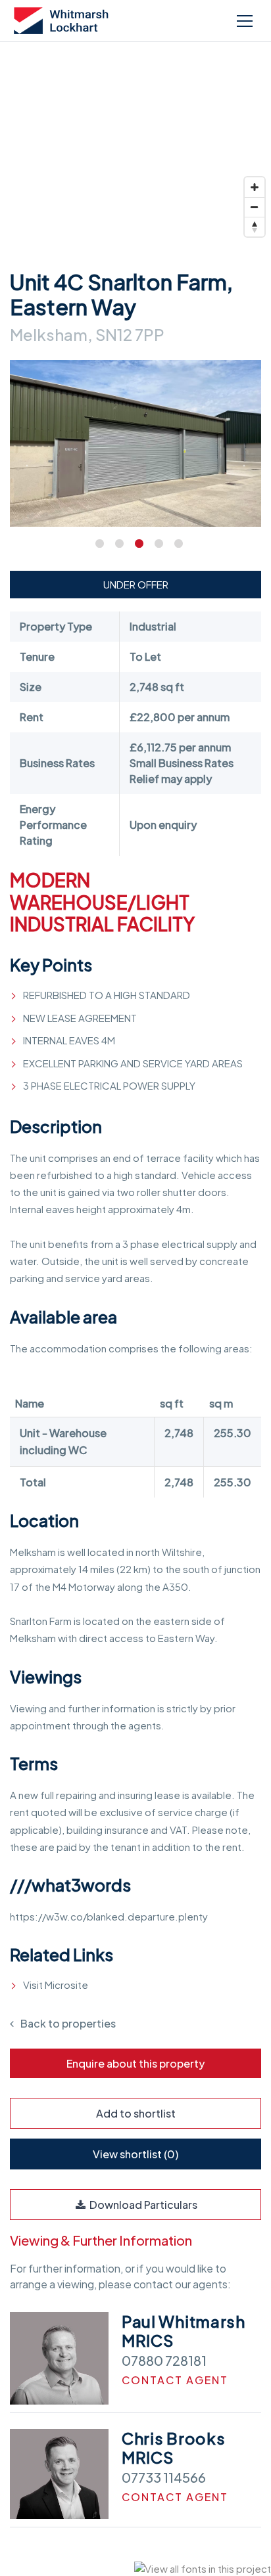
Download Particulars (142, 2205)
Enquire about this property (135, 2063)
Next (244, 466)
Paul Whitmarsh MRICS (184, 2331)
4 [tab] (155, 543)
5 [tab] (175, 543)
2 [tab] (116, 543)
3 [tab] (135, 543)
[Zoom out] (255, 207)
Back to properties (68, 2023)
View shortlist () (135, 2154)
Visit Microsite (56, 1985)
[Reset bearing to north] (255, 227)
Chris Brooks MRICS (173, 2448)
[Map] (135, 144)
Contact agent (175, 2380)
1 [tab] (96, 543)
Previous (27, 466)
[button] (243, 21)
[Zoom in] (255, 187)
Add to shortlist (136, 2113)
